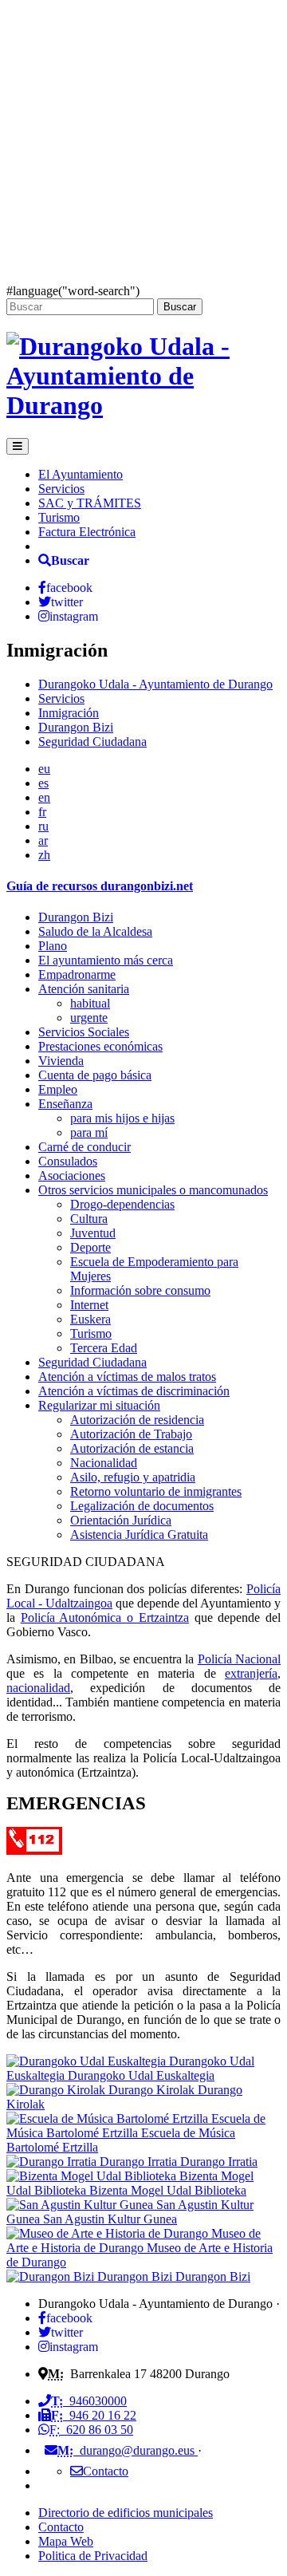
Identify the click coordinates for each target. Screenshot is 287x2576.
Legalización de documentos (142, 1506)
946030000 (89, 2401)
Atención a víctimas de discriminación (134, 1391)
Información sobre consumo (140, 1290)
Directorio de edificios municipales (126, 2513)
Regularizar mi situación (99, 1405)
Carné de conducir (85, 1147)
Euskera (90, 1319)
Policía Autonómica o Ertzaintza (105, 1617)
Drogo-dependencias (122, 1204)
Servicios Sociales (84, 1032)
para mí (89, 1132)
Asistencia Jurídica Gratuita (139, 1535)
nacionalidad (38, 1688)
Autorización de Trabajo (131, 1434)
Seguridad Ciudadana (92, 742)
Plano (53, 946)
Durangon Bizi (76, 727)
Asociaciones (72, 1176)
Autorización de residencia (137, 1420)
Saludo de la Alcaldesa (95, 931)
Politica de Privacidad (93, 2556)
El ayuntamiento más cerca (106, 960)
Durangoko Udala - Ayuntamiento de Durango (155, 684)
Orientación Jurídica (121, 1520)
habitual (90, 1003)
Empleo (58, 1089)
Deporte (90, 1247)
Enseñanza (65, 1104)
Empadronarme (77, 974)
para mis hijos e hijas (122, 1118)
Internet (89, 1305)
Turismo (59, 517)
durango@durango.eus (128, 2450)
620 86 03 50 (91, 2430)
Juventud (93, 1233)
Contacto (61, 2527)
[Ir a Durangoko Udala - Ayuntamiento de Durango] (143, 405)
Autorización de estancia (132, 1448)
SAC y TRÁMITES (90, 503)
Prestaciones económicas (100, 1046)
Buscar (180, 307)
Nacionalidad (104, 1463)
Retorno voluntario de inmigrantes (156, 1491)
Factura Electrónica (87, 532)
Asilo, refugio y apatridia (133, 1477)
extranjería (251, 1673)
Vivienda (61, 1061)
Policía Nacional (239, 1659)
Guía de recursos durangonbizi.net (100, 886)
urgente (89, 1018)
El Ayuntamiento (81, 474)
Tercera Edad (104, 1348)
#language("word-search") (73, 291)
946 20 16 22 (94, 2415)
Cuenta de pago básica (95, 1075)
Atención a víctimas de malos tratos (127, 1377)
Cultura (89, 1219)
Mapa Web (66, 2541)
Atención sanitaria (84, 989)
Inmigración (69, 713)
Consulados (68, 1161)
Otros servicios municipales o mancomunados (153, 1190)
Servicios (61, 489)
